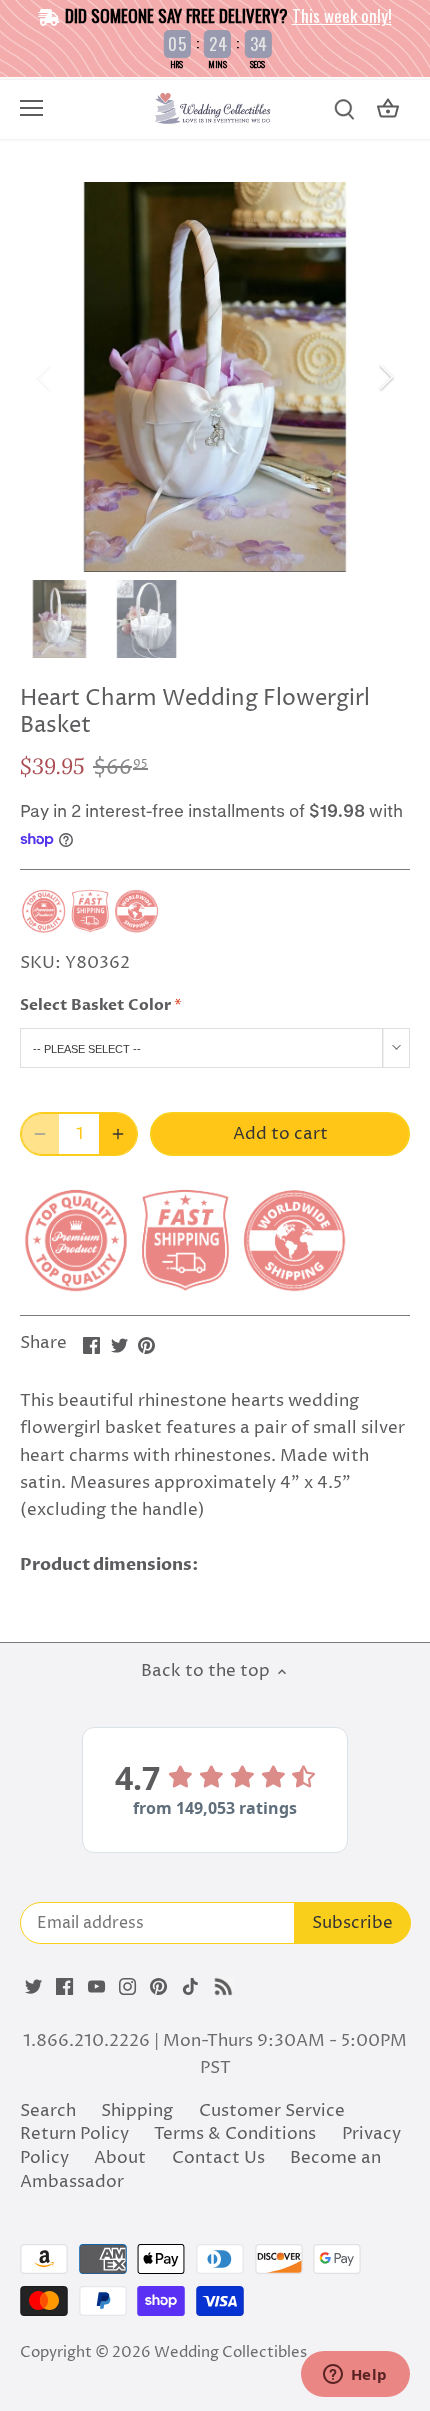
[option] (215, 377)
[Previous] (45, 377)
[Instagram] (127, 1987)
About (120, 2158)
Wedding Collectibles (230, 2352)
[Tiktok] (190, 1987)
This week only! (342, 15)
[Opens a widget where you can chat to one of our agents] (355, 2376)
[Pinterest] (158, 1987)
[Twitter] (33, 1987)
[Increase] (118, 1134)
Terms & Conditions (235, 2134)
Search (48, 2111)
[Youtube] (96, 1987)
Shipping (137, 2111)
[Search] (344, 109)
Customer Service (272, 2111)
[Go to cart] (388, 109)
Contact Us (218, 2158)
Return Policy (74, 2134)
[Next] (385, 377)
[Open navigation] (31, 108)
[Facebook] (64, 1987)
